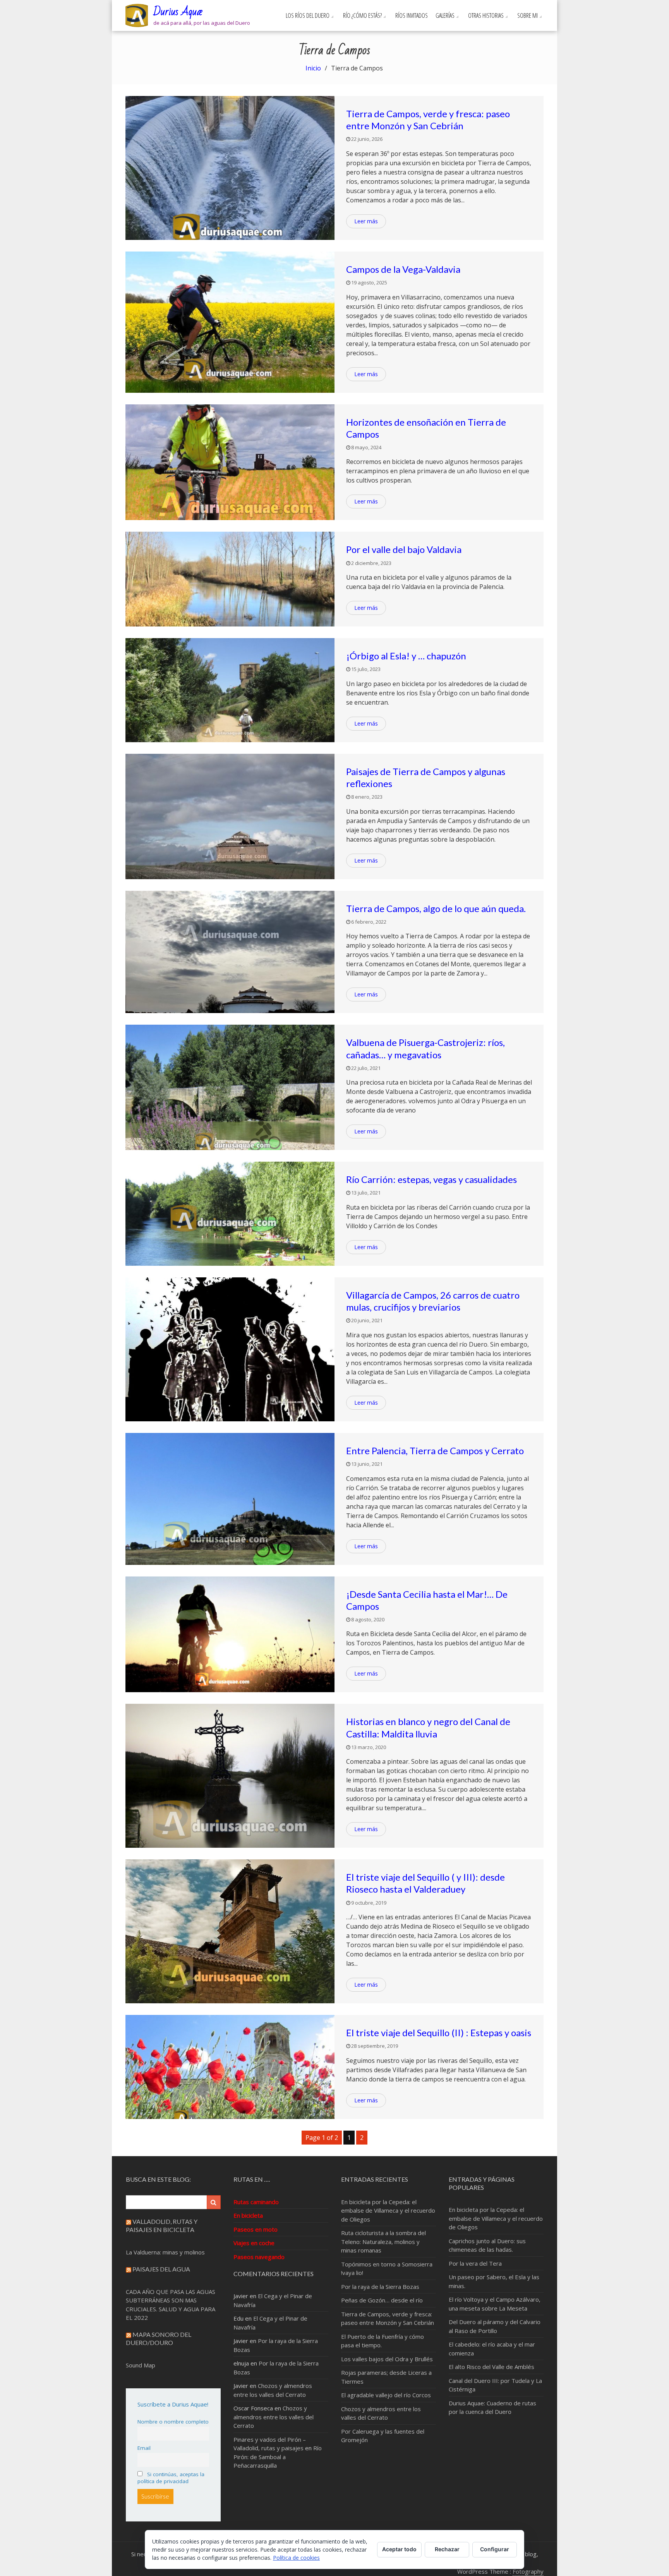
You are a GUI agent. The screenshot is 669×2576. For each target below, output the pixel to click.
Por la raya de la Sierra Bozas (380, 2287)
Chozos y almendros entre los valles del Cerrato (274, 2417)
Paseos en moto (256, 2229)
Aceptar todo (399, 2549)
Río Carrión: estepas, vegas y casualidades (431, 1179)
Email (144, 2448)
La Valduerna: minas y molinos (165, 2252)
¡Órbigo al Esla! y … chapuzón (406, 656)
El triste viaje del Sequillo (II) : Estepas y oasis (439, 2033)
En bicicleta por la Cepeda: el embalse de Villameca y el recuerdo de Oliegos (388, 2211)
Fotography (528, 2571)
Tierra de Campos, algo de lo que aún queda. (436, 908)
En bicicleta (248, 2215)
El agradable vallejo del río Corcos (386, 2395)
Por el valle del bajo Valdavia (404, 549)
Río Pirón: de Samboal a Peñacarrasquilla (278, 2457)
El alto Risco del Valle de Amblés (491, 2367)
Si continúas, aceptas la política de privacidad (171, 2478)
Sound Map (141, 2365)
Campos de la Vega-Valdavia (403, 269)
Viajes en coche (254, 2243)
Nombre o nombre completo (173, 2422)
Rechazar (447, 2549)
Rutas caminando (256, 2202)
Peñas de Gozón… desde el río (382, 2300)
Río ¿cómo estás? (362, 15)
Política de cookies (296, 2558)
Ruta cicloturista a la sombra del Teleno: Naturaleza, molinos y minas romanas (383, 2241)
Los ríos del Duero (308, 15)
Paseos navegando (259, 2257)
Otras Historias (486, 15)
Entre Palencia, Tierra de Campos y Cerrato (435, 1451)
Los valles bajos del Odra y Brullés (387, 2359)
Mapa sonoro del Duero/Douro (159, 2338)
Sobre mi (527, 15)
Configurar (495, 2549)
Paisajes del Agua (161, 2269)
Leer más (366, 221)
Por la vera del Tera (475, 2263)
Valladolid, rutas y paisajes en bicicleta (162, 2225)
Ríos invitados (412, 15)
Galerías (445, 15)
